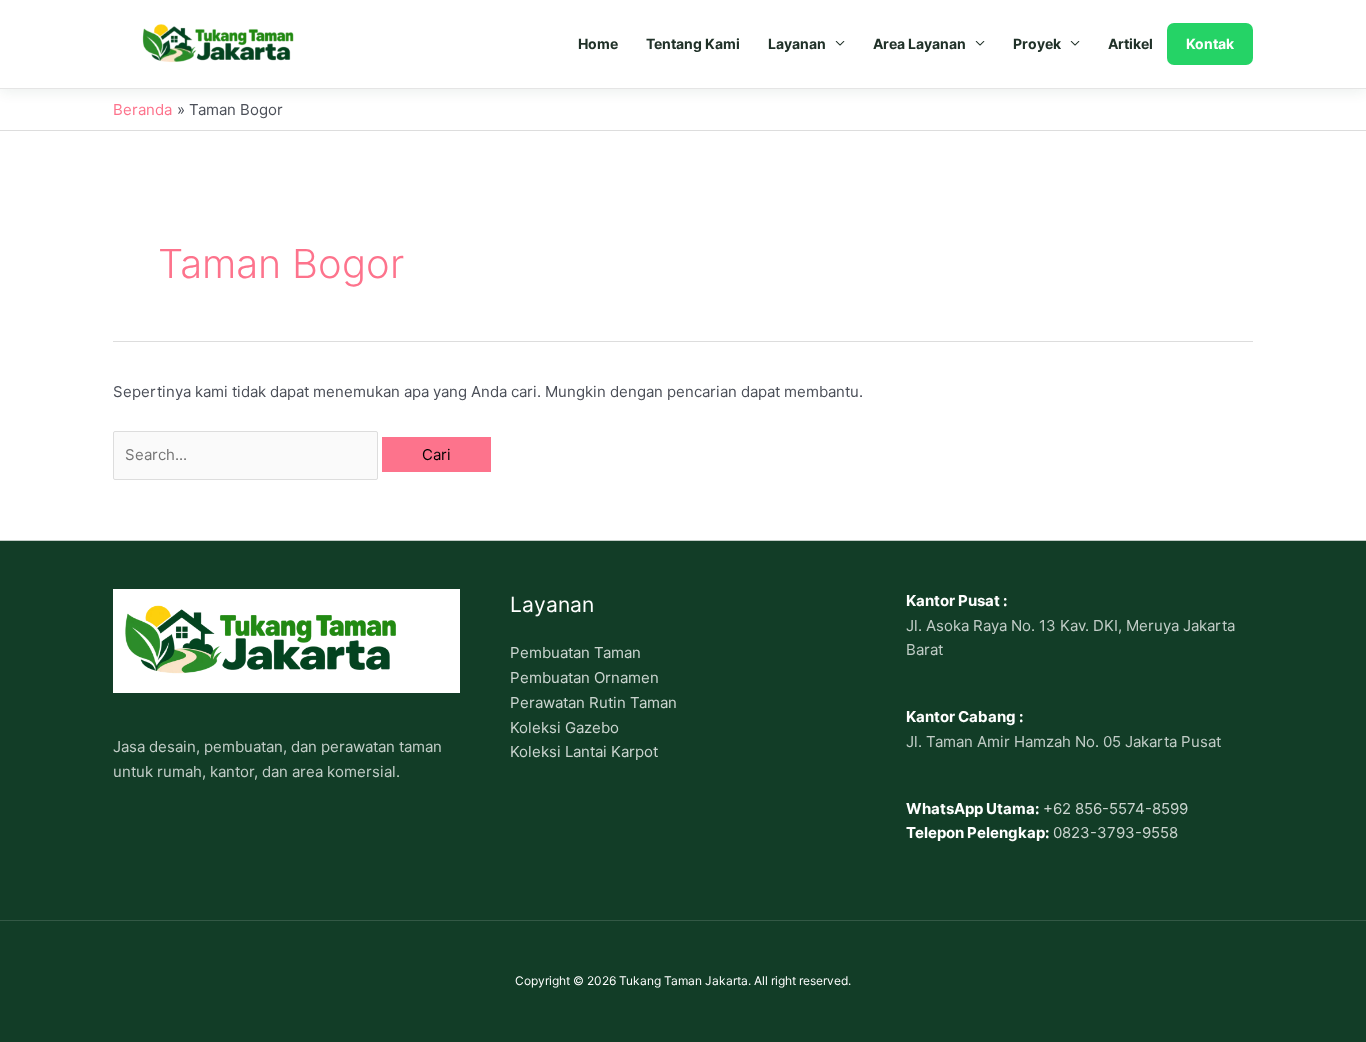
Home (598, 43)
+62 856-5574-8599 (1115, 808)
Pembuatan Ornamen (584, 677)
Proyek (1037, 43)
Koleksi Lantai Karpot (584, 751)
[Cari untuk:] (247, 454)
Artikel (1130, 43)
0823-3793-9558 (1115, 832)
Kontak (1210, 43)
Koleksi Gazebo (564, 727)
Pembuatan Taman (575, 652)
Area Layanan (919, 43)
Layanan (797, 43)
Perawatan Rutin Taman (593, 702)
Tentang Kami (693, 43)
